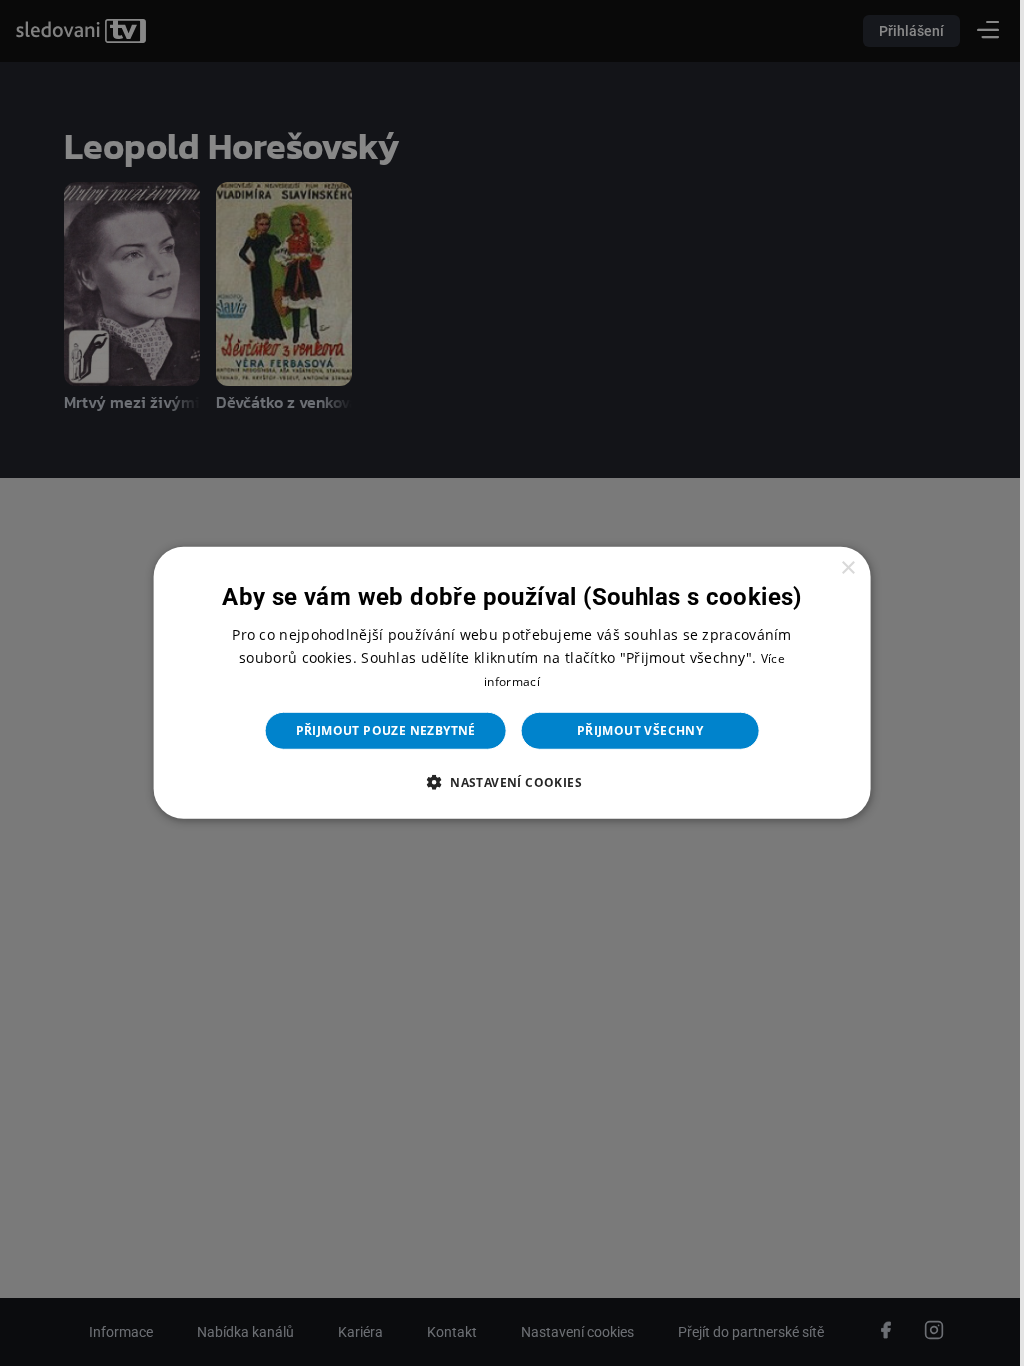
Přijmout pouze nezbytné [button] (378, 730)
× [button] (835, 568)
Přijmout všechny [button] (632, 730)
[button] (504, 782)
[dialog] (504, 683)
